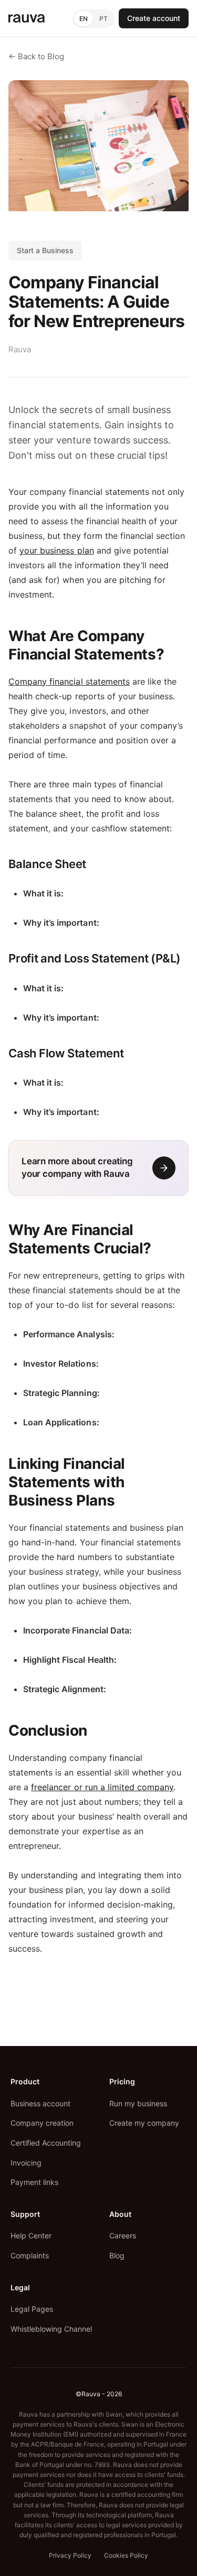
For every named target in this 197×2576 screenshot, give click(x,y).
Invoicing (26, 2163)
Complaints (30, 2255)
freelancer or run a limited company (102, 1787)
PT (103, 19)
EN (84, 19)
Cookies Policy (126, 2555)
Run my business (138, 2103)
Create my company (144, 2123)
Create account (154, 18)
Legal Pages (32, 2309)
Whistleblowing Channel (51, 2329)
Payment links (34, 2182)
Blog (117, 2255)
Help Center (31, 2236)
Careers (123, 2236)
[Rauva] (27, 19)
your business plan (57, 550)
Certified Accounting (46, 2143)
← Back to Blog (36, 56)
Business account (40, 2103)
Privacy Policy (70, 2555)
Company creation (42, 2123)
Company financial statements (69, 681)
